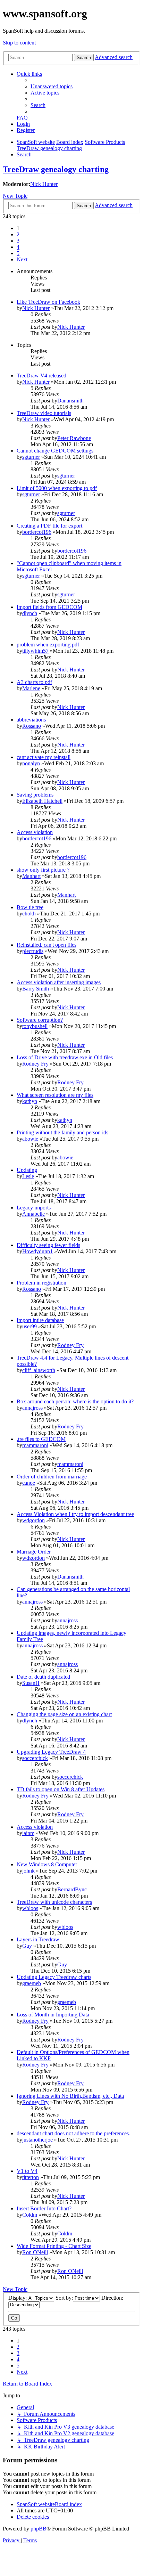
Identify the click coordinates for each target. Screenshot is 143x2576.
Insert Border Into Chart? (44, 2208)
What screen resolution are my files (55, 1095)
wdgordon (33, 1520)
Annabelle (33, 1214)
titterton (31, 2177)
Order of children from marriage (52, 1477)
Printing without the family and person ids (62, 1132)
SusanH (31, 1683)
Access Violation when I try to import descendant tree (75, 1514)
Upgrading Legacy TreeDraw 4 (51, 1752)
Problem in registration (41, 1283)
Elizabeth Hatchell (42, 801)
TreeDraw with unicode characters (54, 1902)
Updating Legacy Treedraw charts (54, 1977)
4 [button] (18, 247)
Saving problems (35, 795)
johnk (28, 1871)
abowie (30, 1139)
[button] (22, 259)
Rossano (32, 726)
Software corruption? (40, 1020)
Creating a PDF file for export (49, 526)
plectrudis (33, 951)
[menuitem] (52, 86)
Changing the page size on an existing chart (64, 1714)
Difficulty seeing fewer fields (48, 1245)
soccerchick (35, 1758)
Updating (27, 1170)
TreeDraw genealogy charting (56, 169)
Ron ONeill (35, 2252)
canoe (29, 1483)
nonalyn (31, 763)
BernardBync (72, 1889)
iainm (28, 1833)
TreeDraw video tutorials (44, 413)
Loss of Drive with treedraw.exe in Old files (65, 1057)
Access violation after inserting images (59, 982)
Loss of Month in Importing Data (53, 2015)
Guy (27, 1946)
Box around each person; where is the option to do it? (75, 1401)
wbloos (30, 1908)
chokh (29, 914)
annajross (32, 1408)
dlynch (30, 613)
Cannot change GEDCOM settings (55, 451)
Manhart (31, 876)
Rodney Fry (35, 1064)
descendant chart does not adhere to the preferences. (73, 2133)
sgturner (31, 457)
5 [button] (18, 253)
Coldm (30, 2215)
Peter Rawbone (74, 438)
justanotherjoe (37, 2140)
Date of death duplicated (43, 1677)
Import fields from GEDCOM (49, 607)
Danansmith (70, 401)
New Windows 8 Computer (47, 1864)
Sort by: (64, 2298)
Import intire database (40, 1320)
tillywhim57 (35, 651)
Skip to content (19, 43)
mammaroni (35, 1445)
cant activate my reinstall (44, 757)
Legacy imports (34, 1208)
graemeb (32, 1983)
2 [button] (18, 234)
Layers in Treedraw (38, 1939)
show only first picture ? (43, 870)
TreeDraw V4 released (41, 376)
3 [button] (18, 241)
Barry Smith (36, 989)
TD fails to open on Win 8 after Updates (61, 1789)
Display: (18, 2298)
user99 (30, 1326)
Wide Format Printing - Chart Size (54, 2246)
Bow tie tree (30, 907)
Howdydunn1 (37, 1251)
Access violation (35, 832)
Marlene (31, 688)
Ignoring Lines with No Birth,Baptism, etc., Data (70, 2096)
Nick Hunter (44, 184)
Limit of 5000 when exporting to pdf (57, 488)
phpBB (39, 2529)
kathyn (30, 1101)
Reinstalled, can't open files (47, 945)
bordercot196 (37, 532)
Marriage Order (34, 1552)
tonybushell (35, 1026)
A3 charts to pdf (34, 682)
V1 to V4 (27, 2171)
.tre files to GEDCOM (41, 1439)
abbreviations (31, 720)
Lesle (28, 1176)
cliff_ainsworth (39, 1370)
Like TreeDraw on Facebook (48, 302)
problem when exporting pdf (48, 645)
